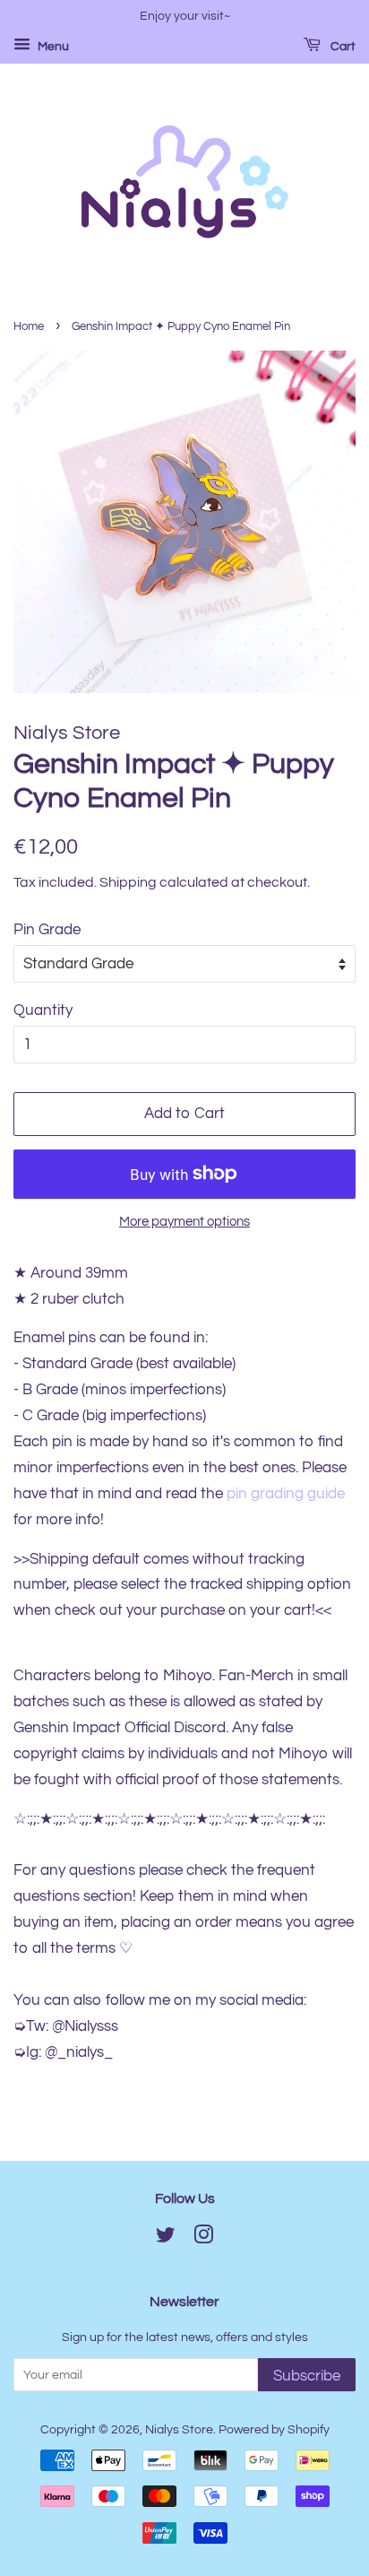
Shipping (128, 882)
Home (29, 327)
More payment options (184, 1222)
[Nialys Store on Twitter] (166, 2238)
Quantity (43, 1010)
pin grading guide (286, 1494)
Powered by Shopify (274, 2429)
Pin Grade (47, 930)
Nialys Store (179, 2429)
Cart (342, 47)
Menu (52, 47)
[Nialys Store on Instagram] (203, 2238)
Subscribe (307, 2376)
